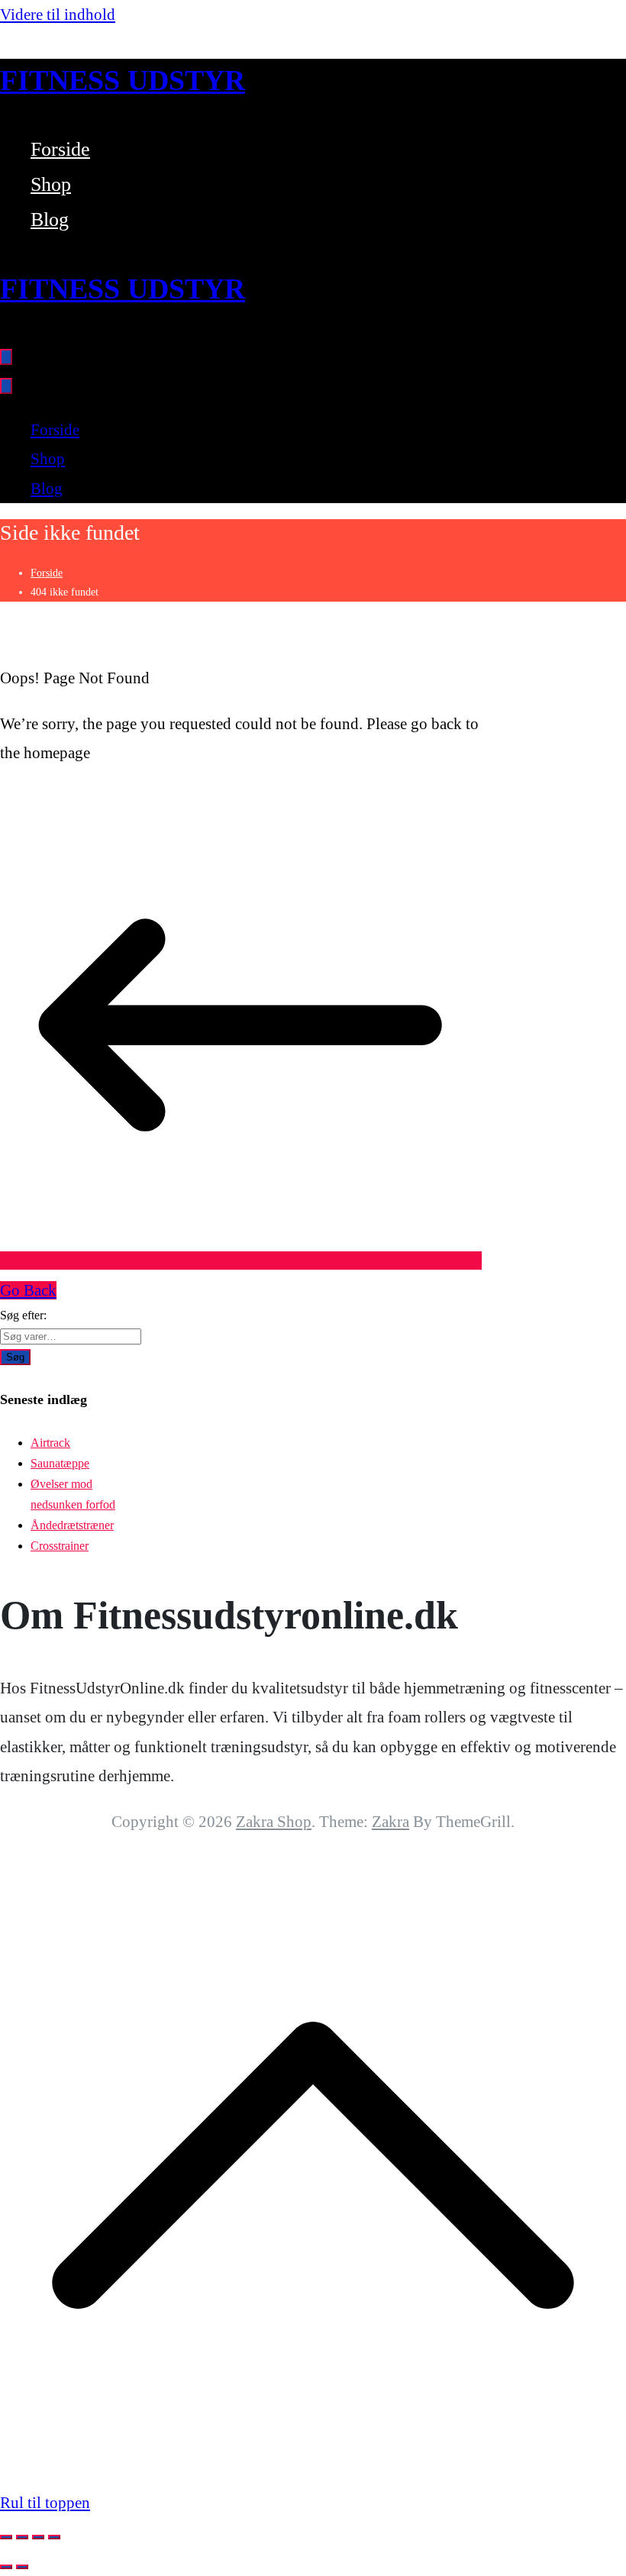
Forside (60, 149)
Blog (50, 220)
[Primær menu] (6, 357)
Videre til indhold (58, 15)
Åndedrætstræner (72, 1525)
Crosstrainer (60, 1546)
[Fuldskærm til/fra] (22, 2537)
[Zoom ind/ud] (6, 2537)
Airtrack (50, 1443)
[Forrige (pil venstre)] (6, 2567)
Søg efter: (23, 1315)
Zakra (390, 1822)
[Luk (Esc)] (54, 2537)
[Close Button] (6, 386)
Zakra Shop (274, 1822)
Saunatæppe (60, 1463)
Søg (15, 1357)
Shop (51, 184)
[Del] (38, 2537)
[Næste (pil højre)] (22, 2567)
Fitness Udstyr (123, 80)
